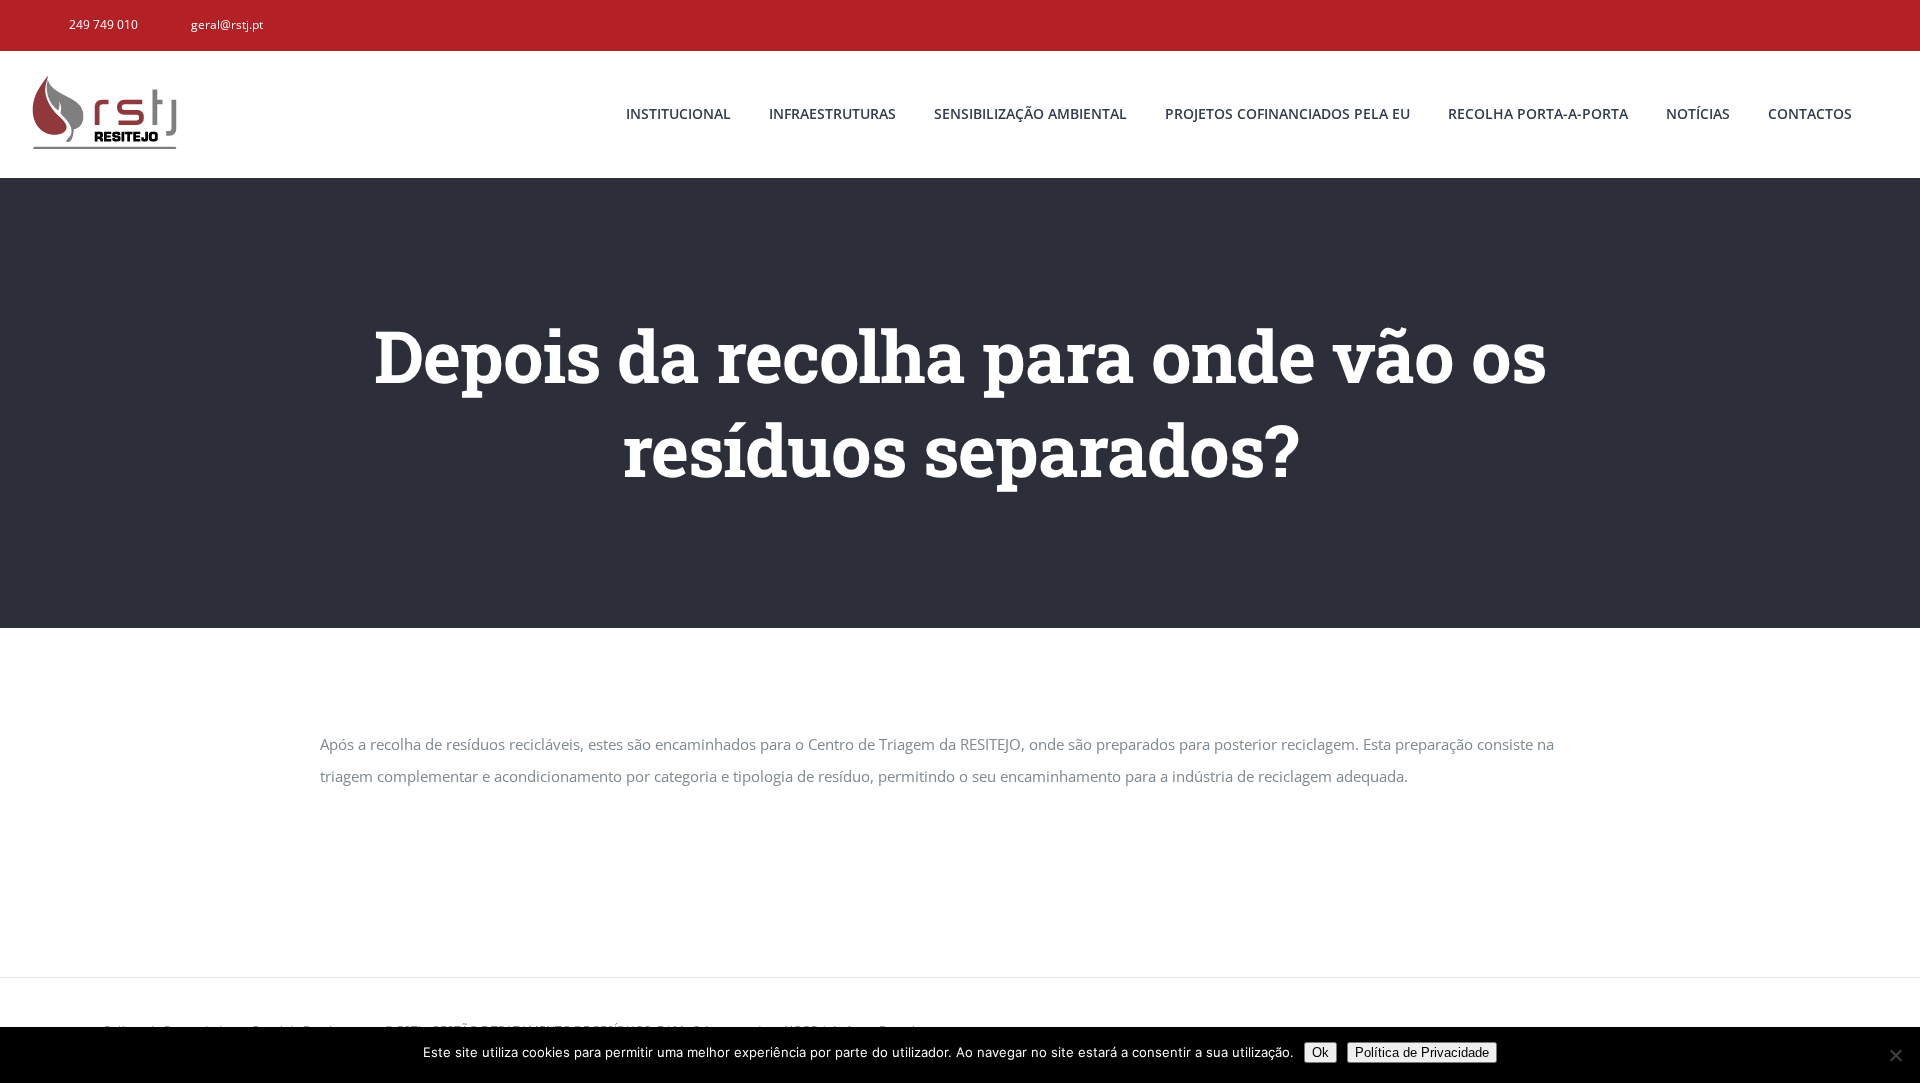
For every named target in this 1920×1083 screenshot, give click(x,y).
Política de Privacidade (1422, 1052)
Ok (1320, 1052)
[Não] (1895, 1055)
